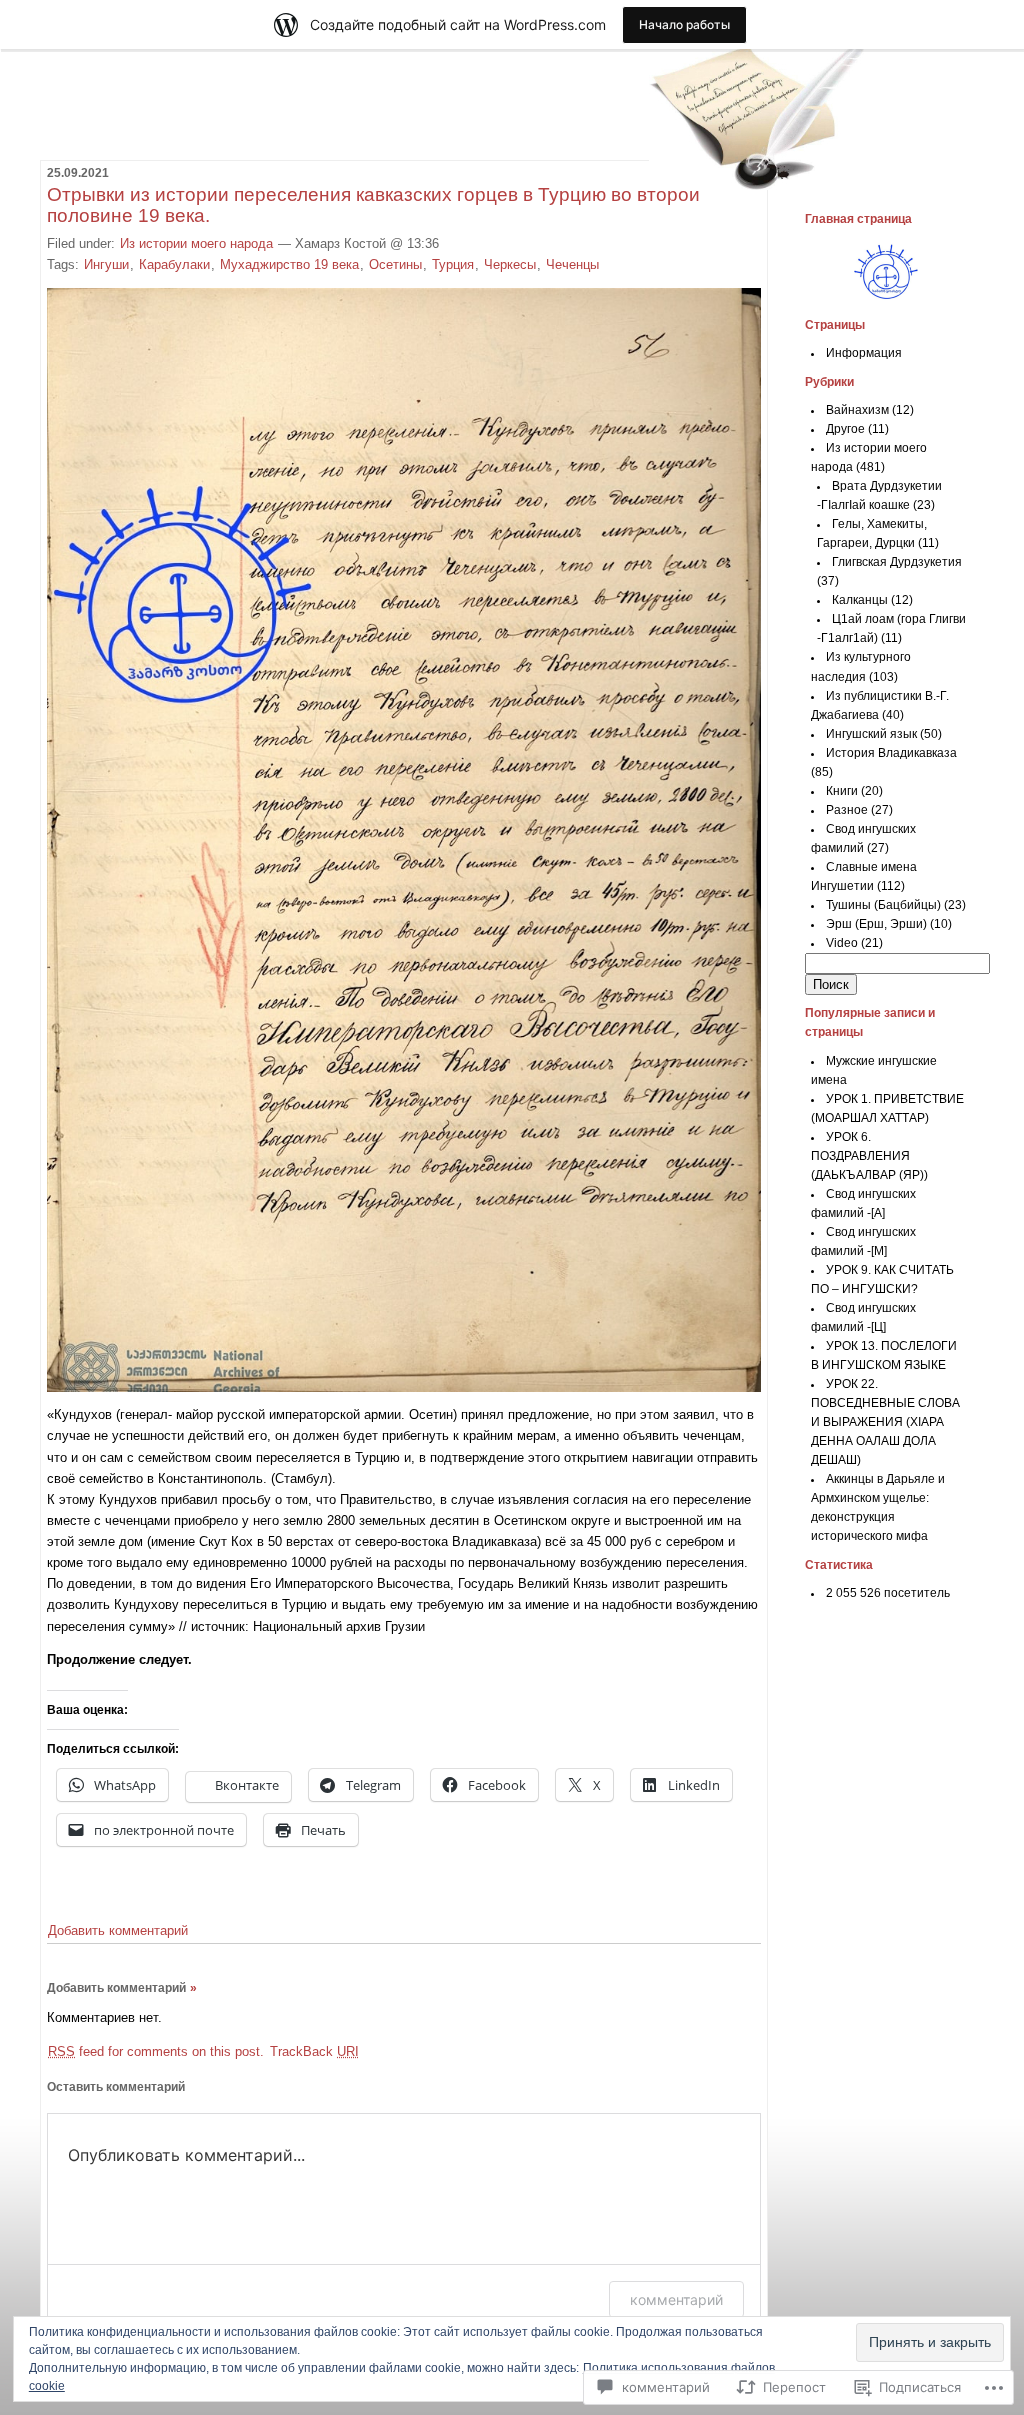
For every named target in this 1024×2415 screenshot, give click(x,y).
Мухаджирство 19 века (289, 264)
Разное (847, 810)
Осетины (395, 264)
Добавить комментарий (118, 1930)
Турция (453, 264)
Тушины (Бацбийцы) (883, 905)
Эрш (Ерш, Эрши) (876, 924)
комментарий (676, 2299)
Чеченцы (572, 264)
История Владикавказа (891, 753)
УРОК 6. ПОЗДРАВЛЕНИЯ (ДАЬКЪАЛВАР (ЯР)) (869, 1156)
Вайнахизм (857, 410)
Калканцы (860, 600)
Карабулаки (174, 264)
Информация (864, 353)
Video (842, 943)
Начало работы (684, 24)
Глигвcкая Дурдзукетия (897, 562)
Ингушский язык (871, 734)
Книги (842, 791)
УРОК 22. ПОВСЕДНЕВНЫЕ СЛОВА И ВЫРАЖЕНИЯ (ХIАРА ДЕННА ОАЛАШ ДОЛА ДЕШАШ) (885, 1422)
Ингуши (106, 264)
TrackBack (314, 2051)
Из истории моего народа (196, 243)
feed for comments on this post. (156, 2051)
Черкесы (510, 264)
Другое (845, 429)
